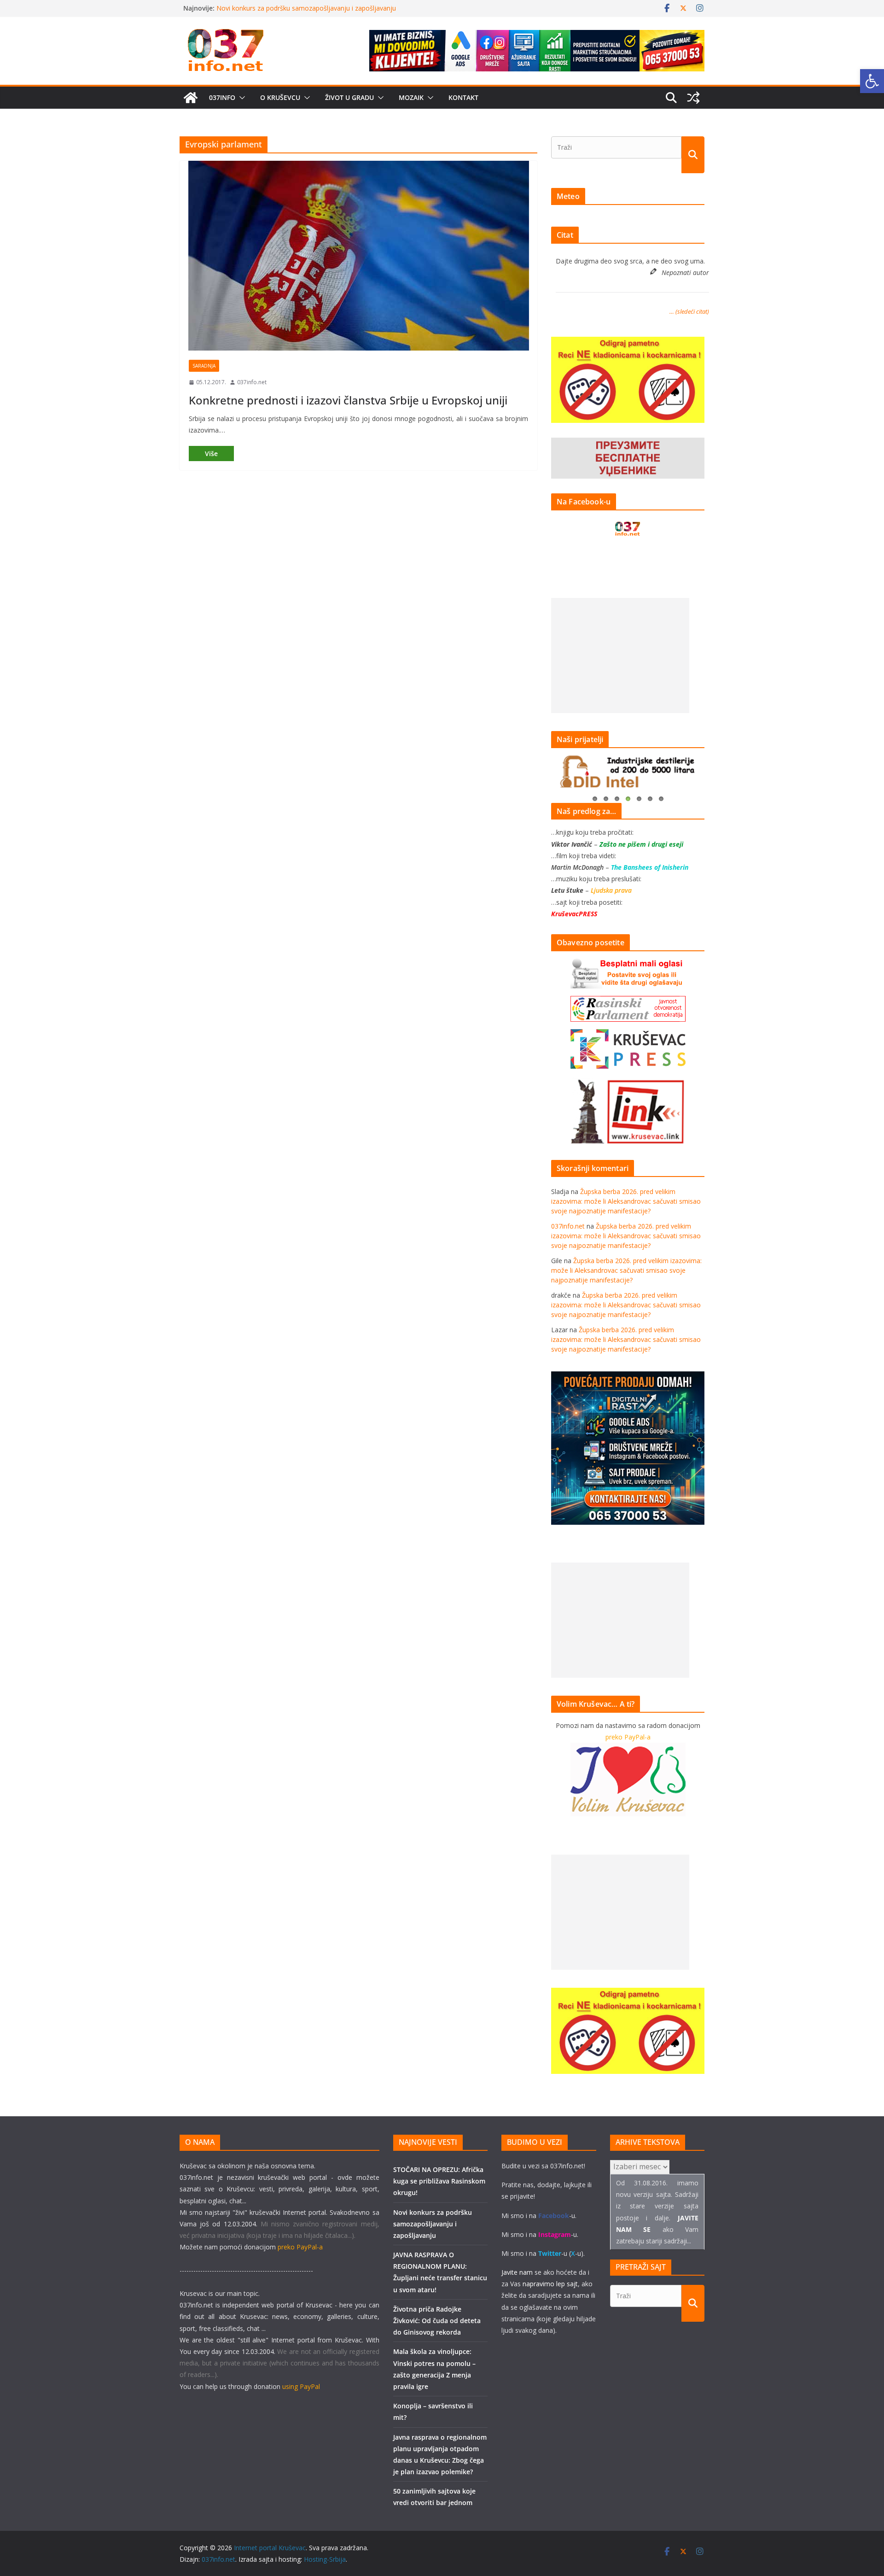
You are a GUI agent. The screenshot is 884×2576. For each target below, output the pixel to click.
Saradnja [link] (204, 366)
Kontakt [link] (463, 97)
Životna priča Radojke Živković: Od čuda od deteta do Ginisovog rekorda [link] (437, 2321)
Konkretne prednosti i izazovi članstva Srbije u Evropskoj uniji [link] (348, 400)
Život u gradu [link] (349, 97)
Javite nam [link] (517, 2272)
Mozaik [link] (411, 97)
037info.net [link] (252, 382)
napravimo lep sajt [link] (550, 2284)
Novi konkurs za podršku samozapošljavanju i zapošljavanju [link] (433, 2224)
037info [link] (222, 97)
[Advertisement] (620, 656)
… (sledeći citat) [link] (689, 311)
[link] (872, 81)
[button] (240, 98)
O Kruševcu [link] (280, 97)
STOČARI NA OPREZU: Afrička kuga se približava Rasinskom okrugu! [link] (439, 2181)
